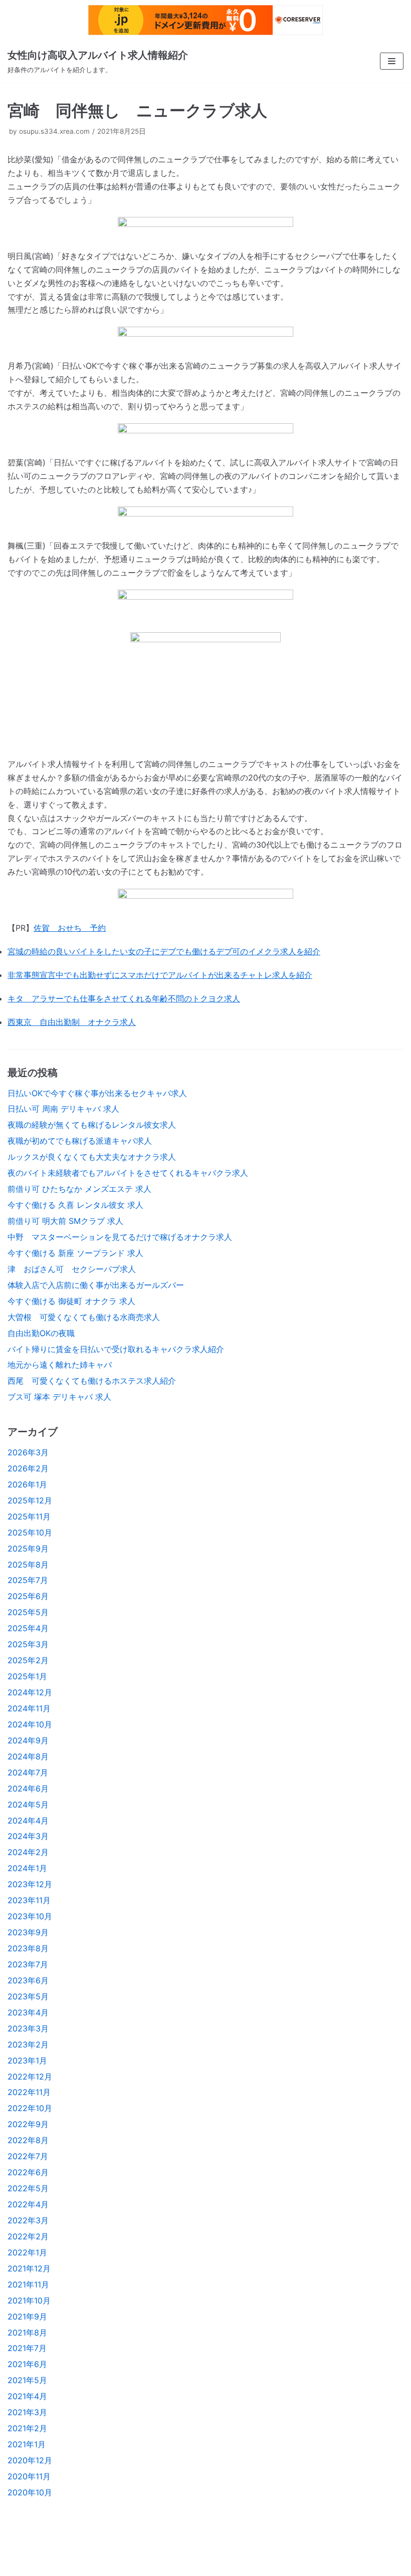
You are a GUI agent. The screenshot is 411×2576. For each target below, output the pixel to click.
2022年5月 (28, 2188)
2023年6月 (28, 1980)
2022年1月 (27, 2252)
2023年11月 (29, 1900)
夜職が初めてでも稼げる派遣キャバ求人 (80, 1141)
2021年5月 (27, 2380)
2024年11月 (29, 1708)
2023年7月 (28, 1964)
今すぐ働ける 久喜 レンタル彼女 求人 (75, 1205)
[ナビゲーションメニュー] (392, 61)
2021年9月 (27, 2316)
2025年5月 (28, 1612)
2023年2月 (28, 2044)
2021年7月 (27, 2348)
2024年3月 (28, 1836)
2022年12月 (30, 2077)
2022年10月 (30, 2108)
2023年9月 (28, 1932)
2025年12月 (30, 1500)
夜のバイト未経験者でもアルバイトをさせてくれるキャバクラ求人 (128, 1173)
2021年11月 (28, 2284)
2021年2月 (27, 2428)
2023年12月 (30, 1884)
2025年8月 (28, 1565)
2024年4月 (28, 1821)
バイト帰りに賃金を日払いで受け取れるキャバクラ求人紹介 (116, 1349)
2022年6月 (28, 2172)
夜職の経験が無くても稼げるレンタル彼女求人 (92, 1125)
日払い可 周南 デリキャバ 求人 (63, 1109)
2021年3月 (27, 2412)
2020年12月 (30, 2460)
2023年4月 (28, 2012)
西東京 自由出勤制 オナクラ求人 (72, 1022)
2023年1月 (27, 2060)
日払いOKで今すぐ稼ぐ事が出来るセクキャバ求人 (97, 1093)
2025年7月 (28, 1580)
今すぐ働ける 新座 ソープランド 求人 (75, 1253)
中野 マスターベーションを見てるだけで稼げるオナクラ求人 (120, 1237)
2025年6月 (28, 1596)
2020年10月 (30, 2492)
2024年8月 (28, 1756)
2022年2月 (28, 2236)
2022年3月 (28, 2220)
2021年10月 (29, 2300)
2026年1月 (27, 1484)
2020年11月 (29, 2476)
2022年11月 (29, 2092)
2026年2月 (28, 1468)
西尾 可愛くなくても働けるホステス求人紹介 (92, 1381)
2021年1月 (27, 2444)
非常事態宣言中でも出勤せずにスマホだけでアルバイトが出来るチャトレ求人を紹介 (160, 975)
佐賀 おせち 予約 (70, 928)
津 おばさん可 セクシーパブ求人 (72, 1269)
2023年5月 (28, 1996)
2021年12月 (29, 2268)
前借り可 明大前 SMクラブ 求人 (65, 1221)
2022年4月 (28, 2204)
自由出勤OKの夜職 (41, 1333)
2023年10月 (30, 1916)
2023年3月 (28, 2028)
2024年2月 (28, 1852)
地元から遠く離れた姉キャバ (60, 1365)
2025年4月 (28, 1628)
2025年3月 (28, 1644)
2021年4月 (27, 2396)
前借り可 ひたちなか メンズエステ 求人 (79, 1189)
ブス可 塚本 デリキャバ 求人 (59, 1397)
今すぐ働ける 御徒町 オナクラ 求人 (71, 1301)
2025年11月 (29, 1516)
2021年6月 (27, 2364)
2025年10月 (30, 1532)
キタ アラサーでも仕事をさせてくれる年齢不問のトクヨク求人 (124, 998)
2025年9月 (28, 1549)
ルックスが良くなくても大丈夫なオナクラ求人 (92, 1157)
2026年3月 (28, 1452)
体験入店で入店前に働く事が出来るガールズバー (96, 1285)
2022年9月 (28, 2124)
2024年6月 (28, 1788)
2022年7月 (28, 2156)
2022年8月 (28, 2140)
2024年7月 (28, 1772)
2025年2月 (28, 1660)
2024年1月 (27, 1868)
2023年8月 (28, 1948)
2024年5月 (28, 1805)
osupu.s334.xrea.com (54, 131)
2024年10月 (30, 1724)
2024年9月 (28, 1740)
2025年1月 (27, 1676)
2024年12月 (30, 1692)
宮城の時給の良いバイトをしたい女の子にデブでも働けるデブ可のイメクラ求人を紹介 (164, 951)
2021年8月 (27, 2333)
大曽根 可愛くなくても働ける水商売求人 (84, 1317)
